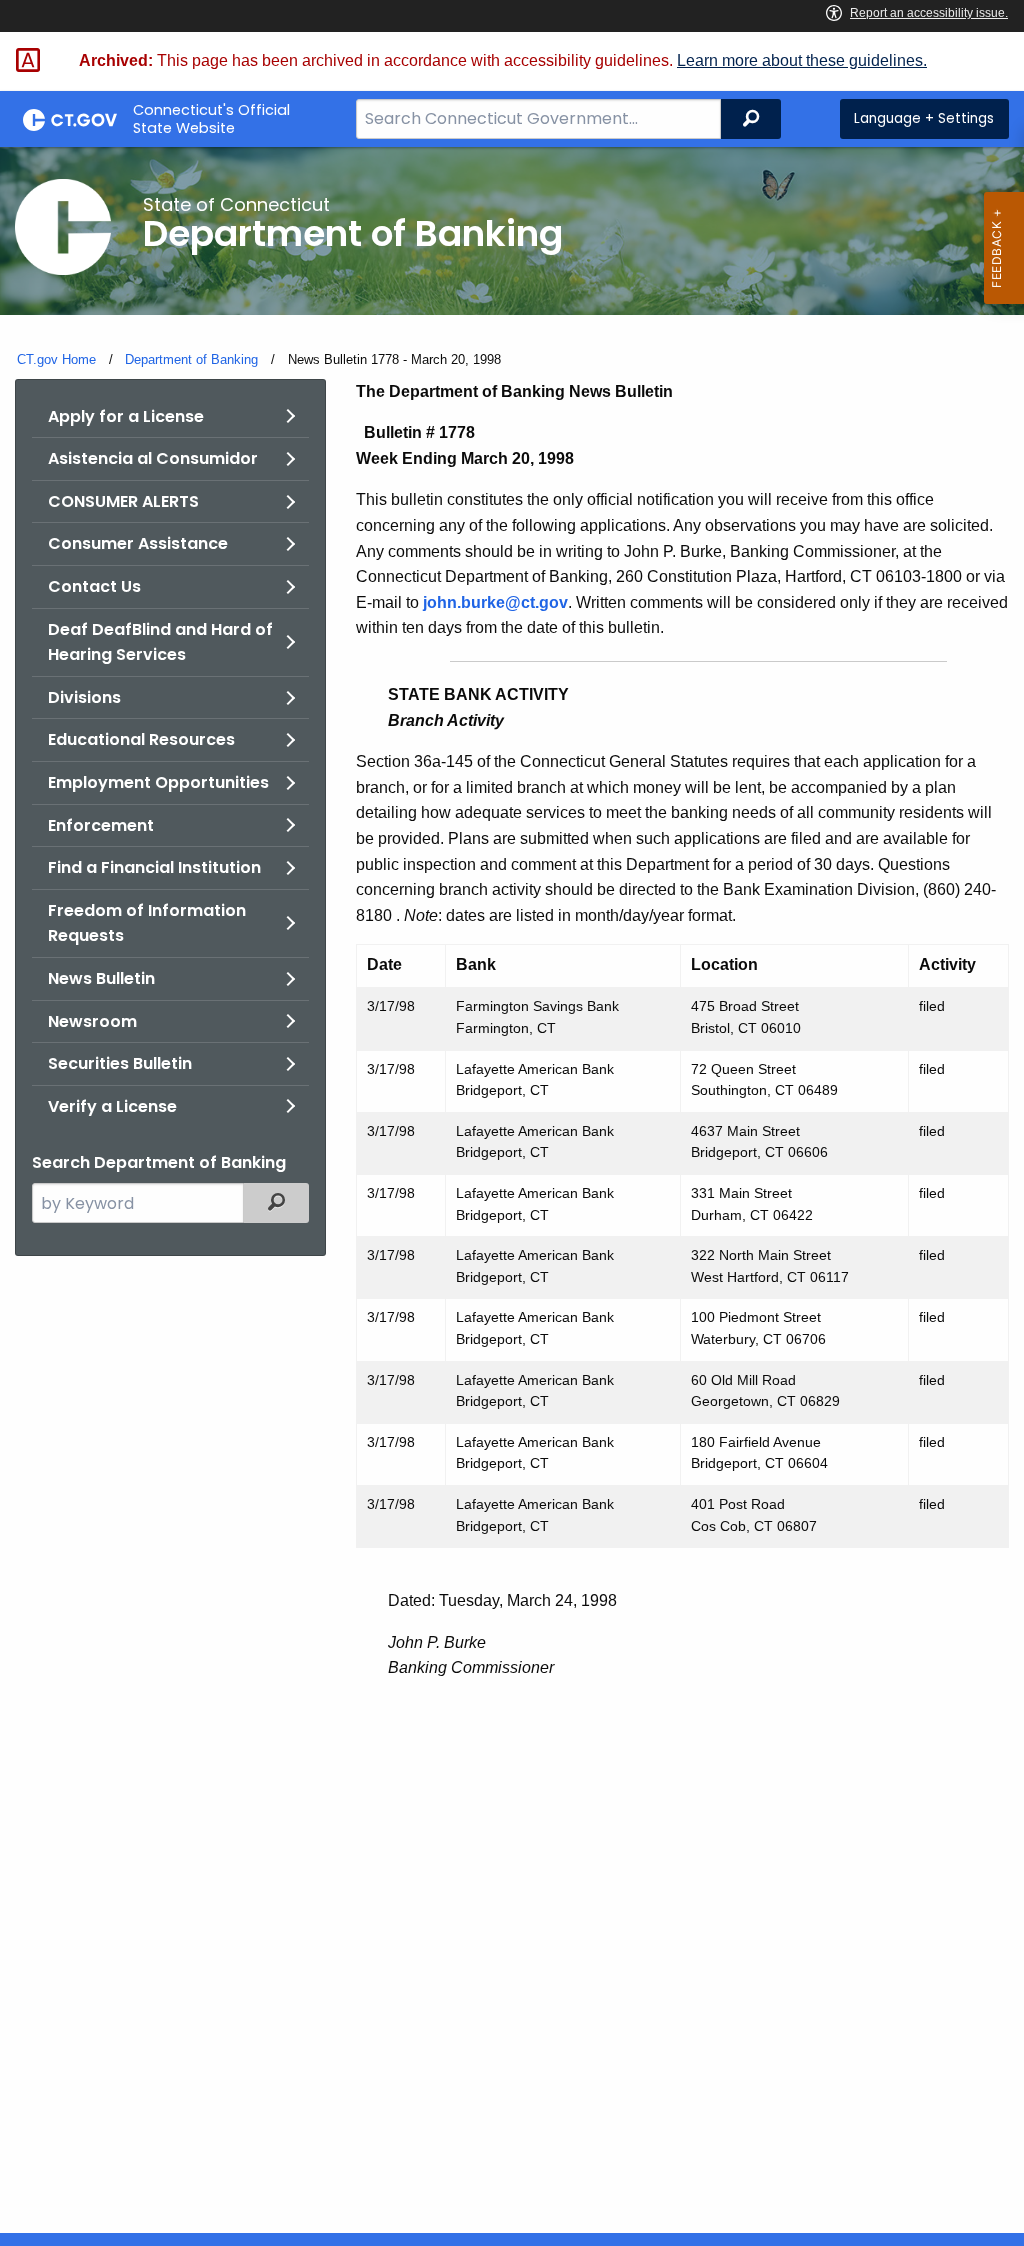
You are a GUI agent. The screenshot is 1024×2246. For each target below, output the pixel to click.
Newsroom (92, 1021)
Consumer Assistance (138, 543)
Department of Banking (191, 359)
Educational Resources (141, 739)
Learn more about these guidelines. (802, 60)
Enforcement (101, 825)
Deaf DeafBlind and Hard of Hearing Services (160, 642)
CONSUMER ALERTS (123, 501)
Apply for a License (126, 416)
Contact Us (94, 586)
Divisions (84, 697)
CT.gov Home (56, 359)
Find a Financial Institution (154, 867)
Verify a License (112, 1106)
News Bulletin (101, 978)
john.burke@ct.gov (495, 602)
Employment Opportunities (158, 782)
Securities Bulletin (120, 1063)
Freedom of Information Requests (147, 923)
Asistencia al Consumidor (153, 458)
